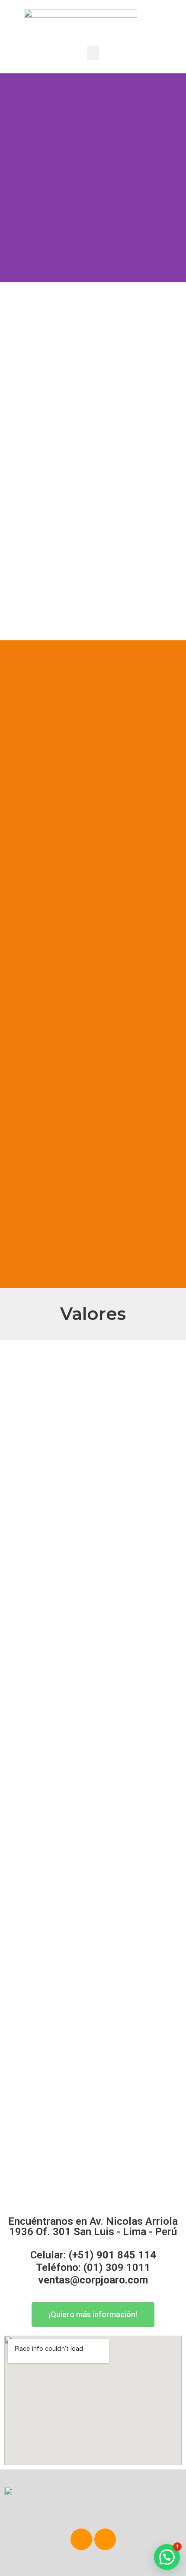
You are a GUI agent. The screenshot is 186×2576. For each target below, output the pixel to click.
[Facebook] (81, 2539)
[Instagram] (105, 2539)
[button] (93, 53)
